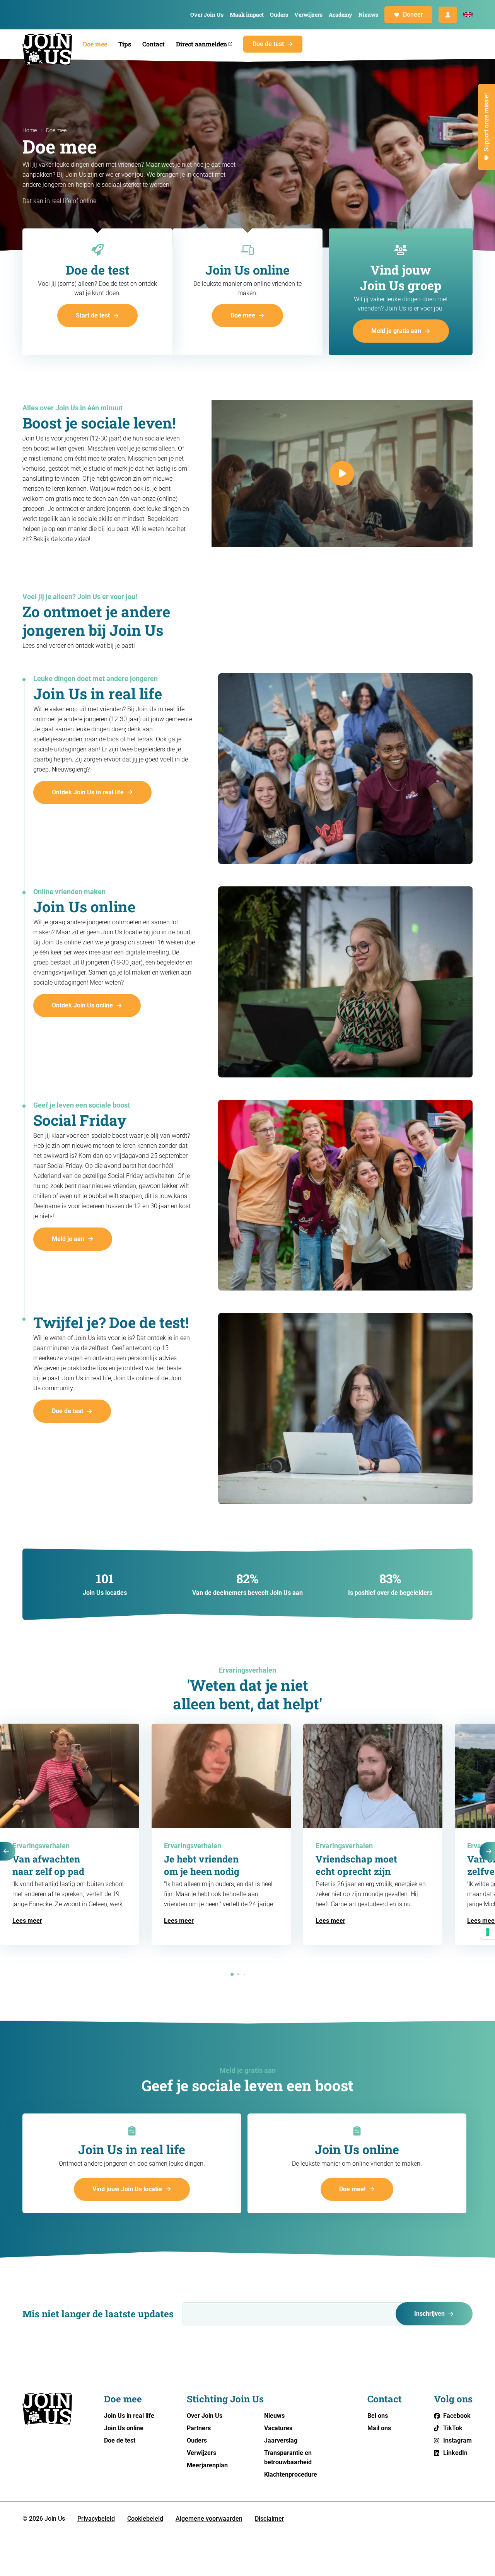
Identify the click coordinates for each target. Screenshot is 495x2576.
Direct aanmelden (201, 44)
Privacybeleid (96, 2519)
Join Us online (124, 2428)
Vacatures (278, 2428)
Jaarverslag (281, 2440)
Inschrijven (429, 2314)
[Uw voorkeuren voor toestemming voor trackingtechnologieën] (488, 1932)
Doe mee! (352, 2189)
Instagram (457, 2440)
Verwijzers (308, 15)
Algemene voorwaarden (209, 2519)
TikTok (453, 2428)
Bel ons (378, 2416)
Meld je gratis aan (396, 331)
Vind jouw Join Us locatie (127, 2189)
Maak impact (247, 15)
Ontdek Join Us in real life (88, 792)
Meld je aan (68, 1239)
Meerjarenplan (207, 2465)
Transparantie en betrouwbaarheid (288, 2457)
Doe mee (95, 44)
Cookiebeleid (145, 2519)
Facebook (457, 2416)
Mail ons (379, 2428)
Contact (154, 44)
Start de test (93, 315)
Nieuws (368, 15)
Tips (125, 44)
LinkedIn (455, 2453)
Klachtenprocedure (291, 2474)
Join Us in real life (129, 2416)
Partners (199, 2428)
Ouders (279, 15)
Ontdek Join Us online (82, 1005)
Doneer (413, 15)
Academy (341, 15)
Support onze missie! (486, 122)
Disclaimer (270, 2519)
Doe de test (268, 44)
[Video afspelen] (342, 473)
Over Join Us (207, 15)
